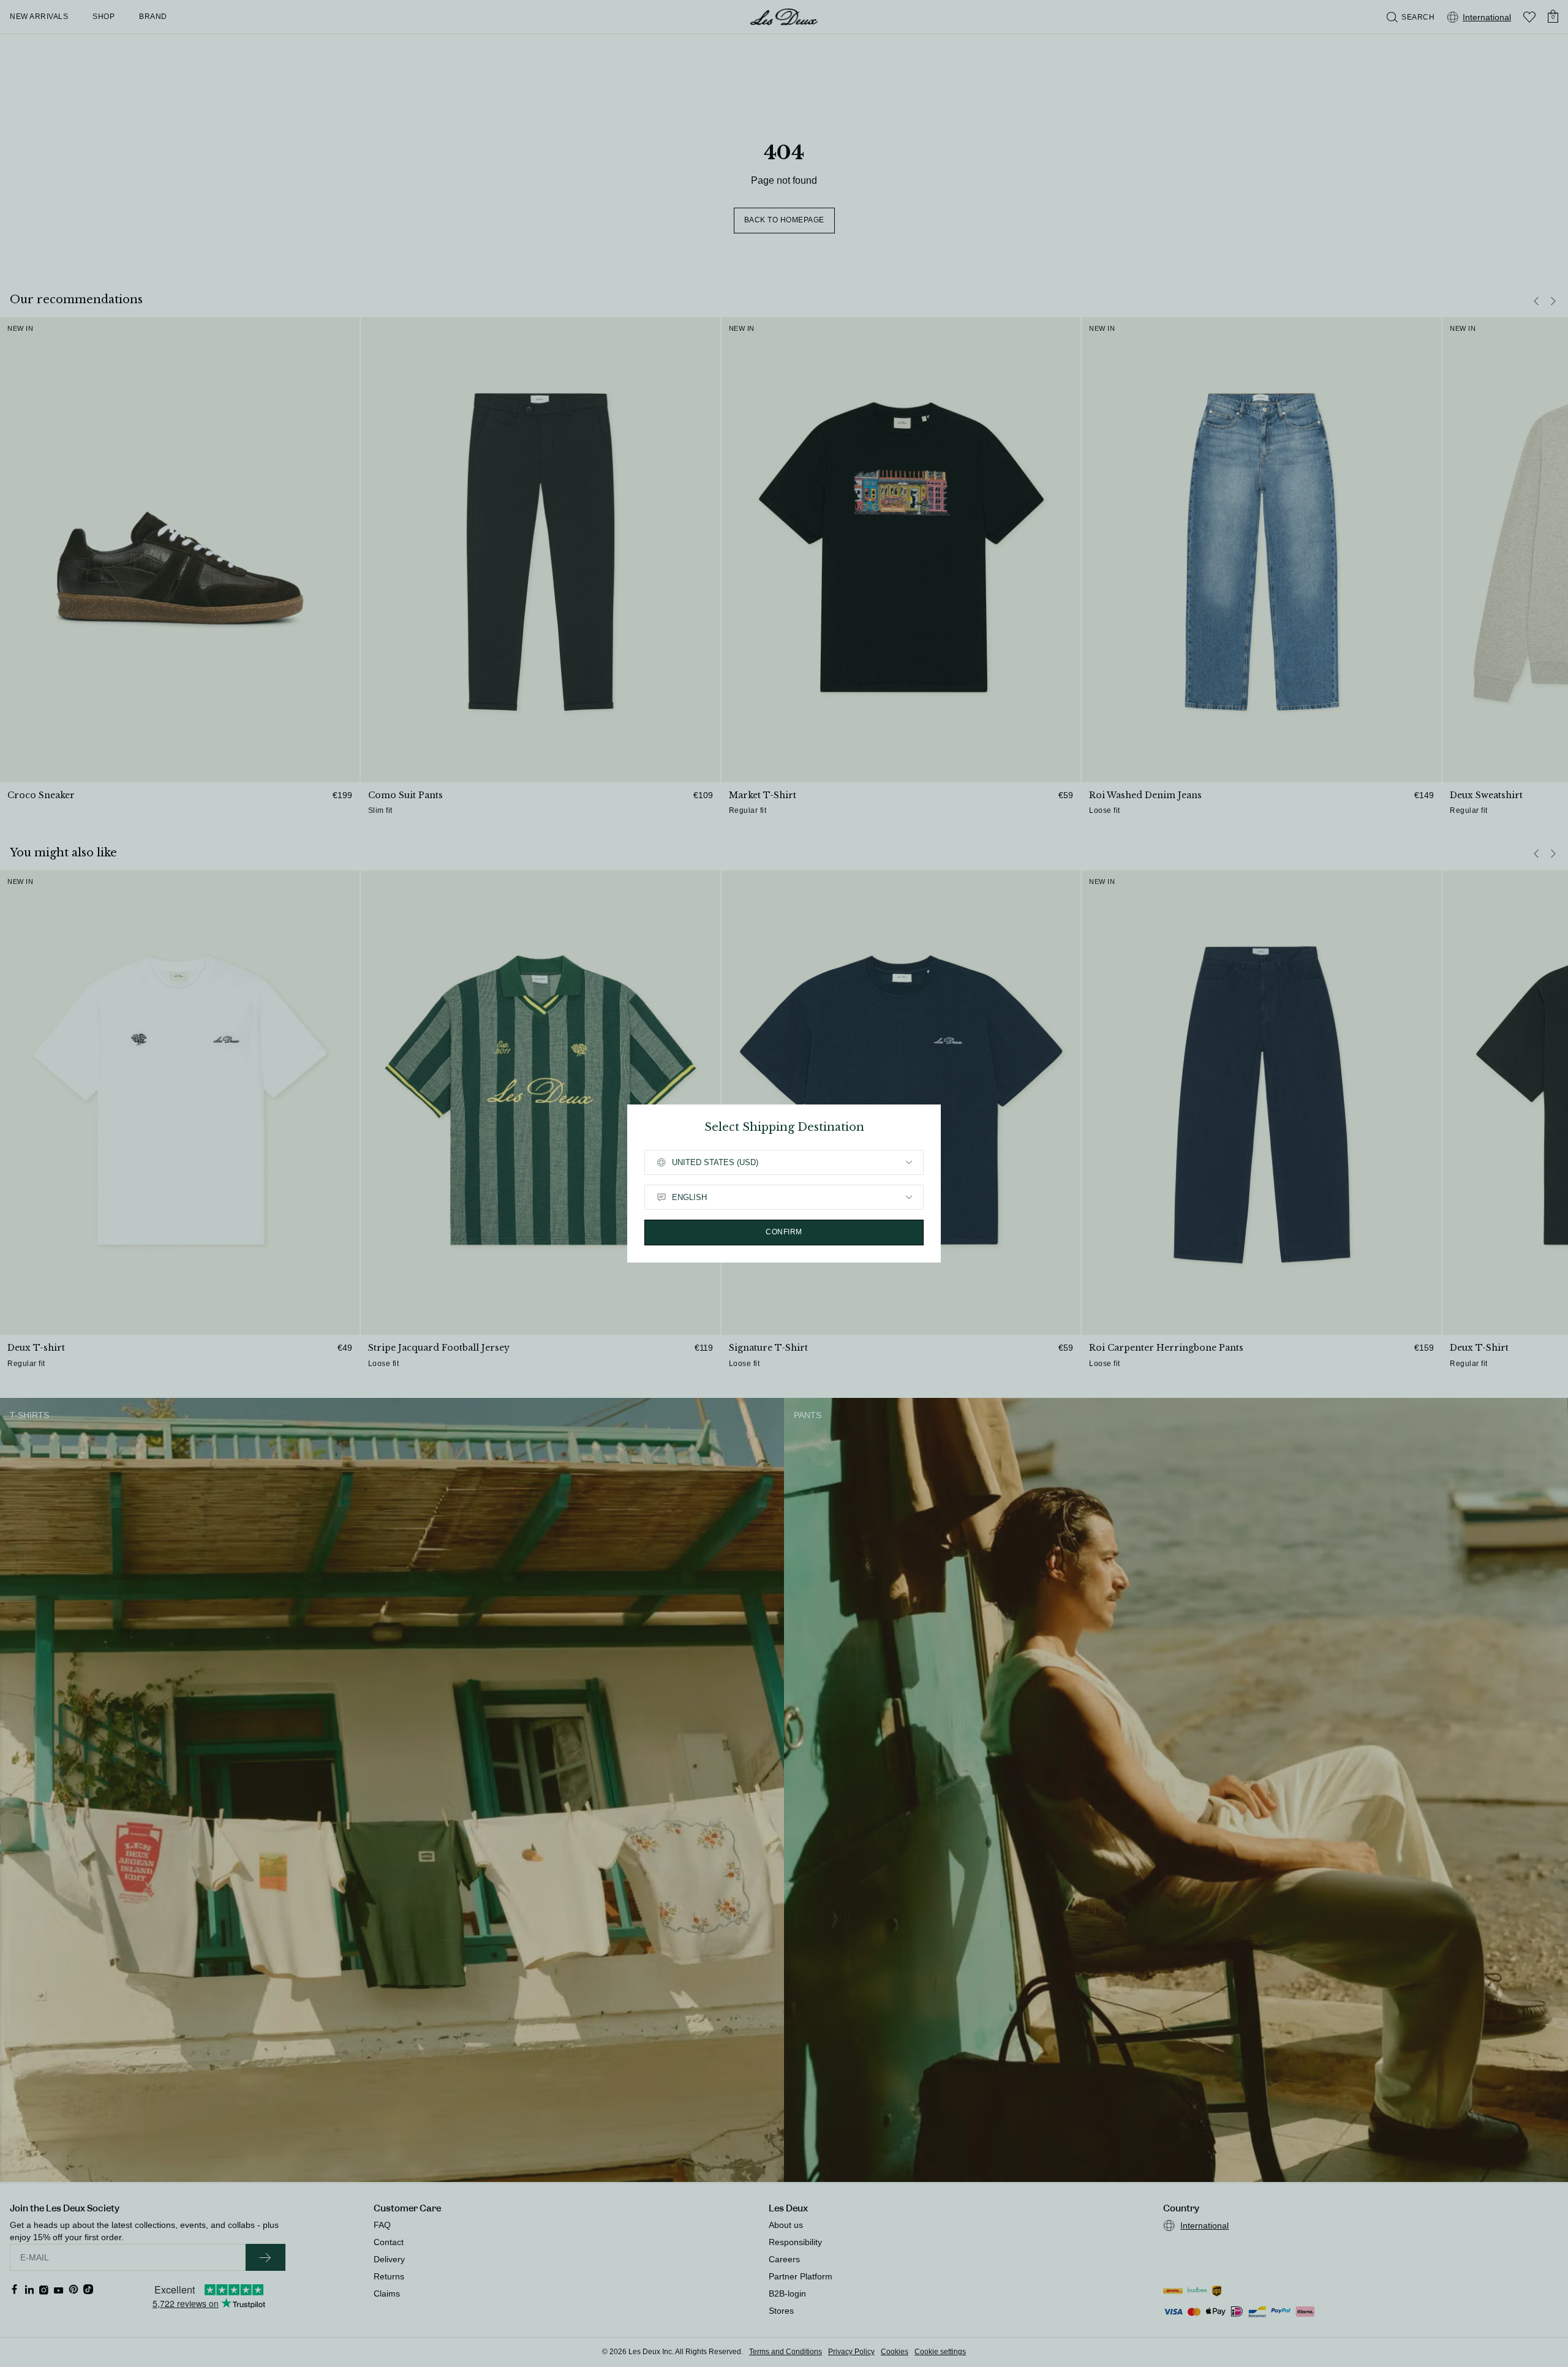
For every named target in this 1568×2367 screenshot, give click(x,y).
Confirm (784, 1232)
